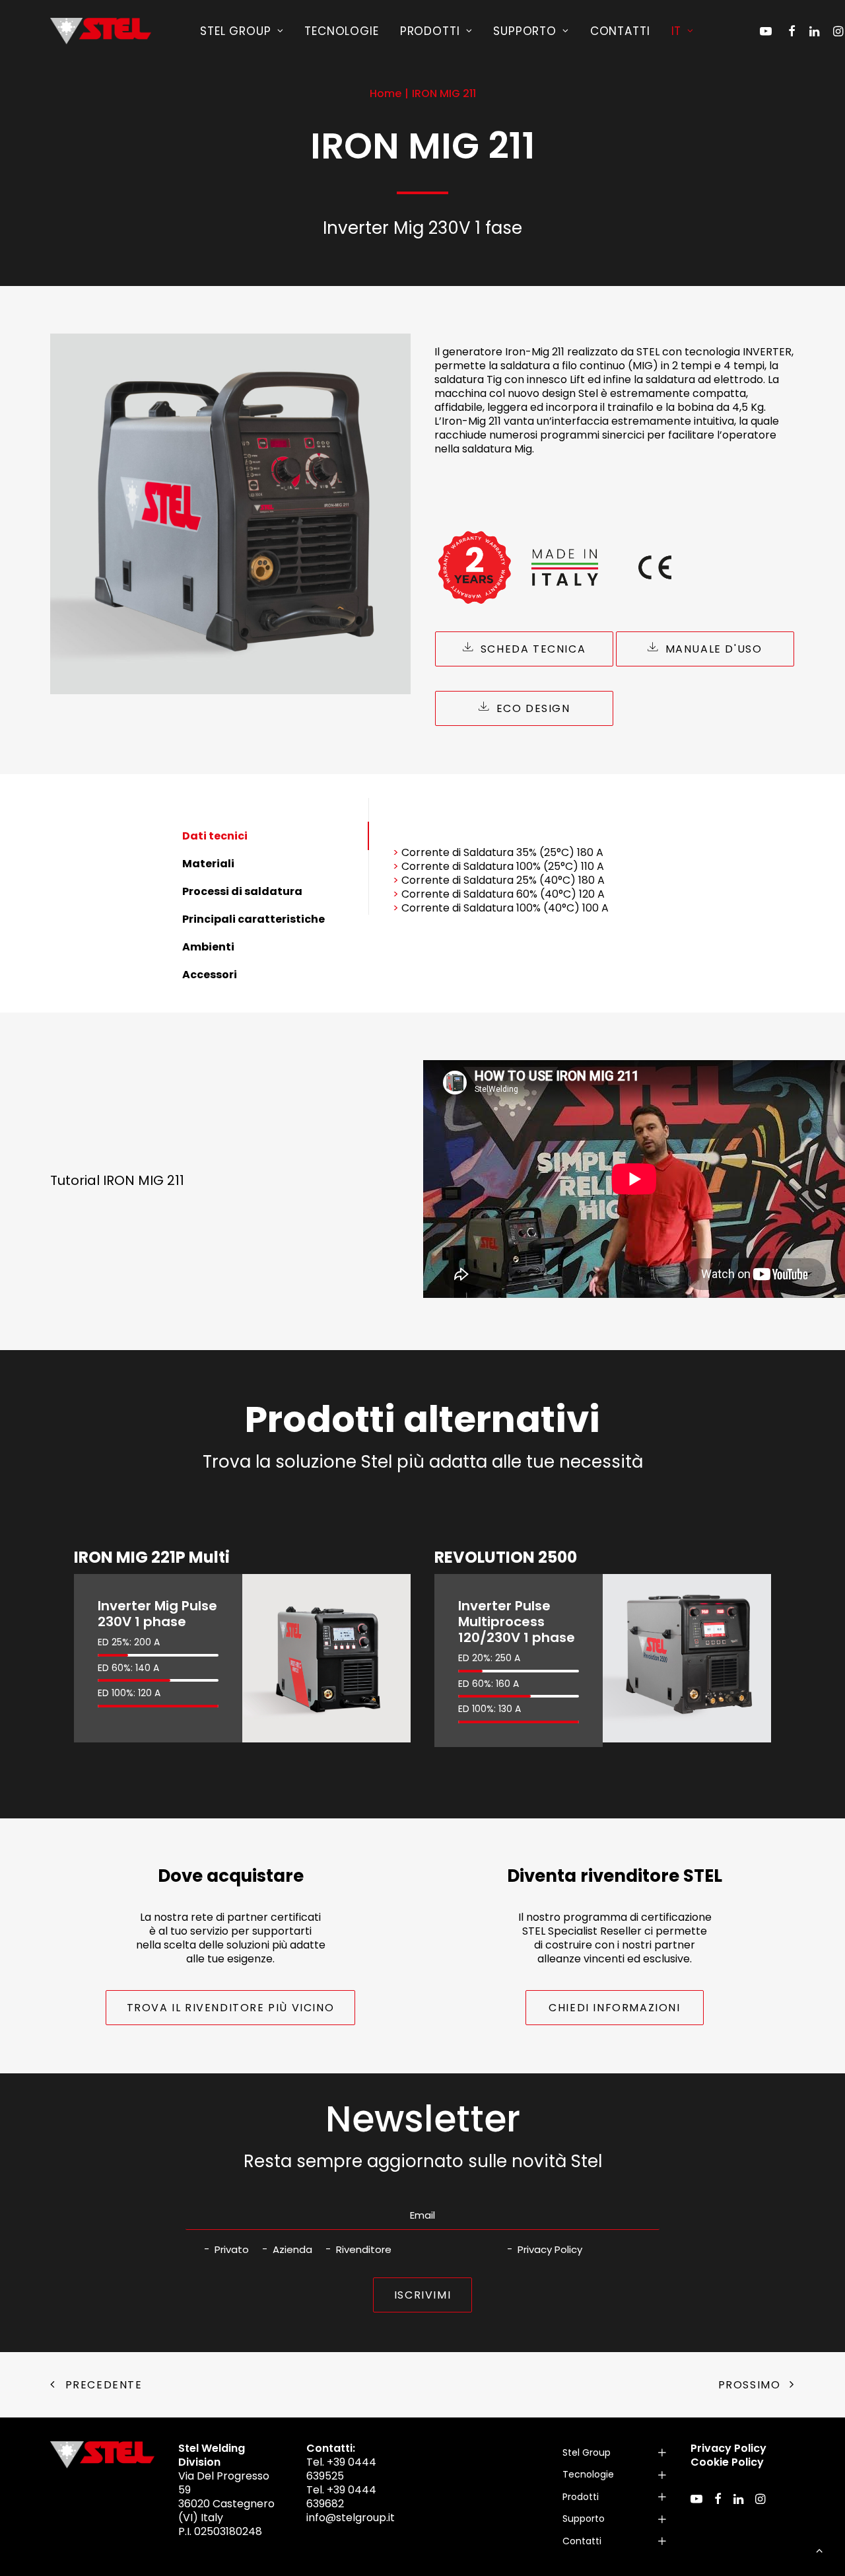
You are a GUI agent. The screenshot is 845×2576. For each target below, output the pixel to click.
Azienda (292, 2249)
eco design (533, 708)
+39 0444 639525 (341, 2469)
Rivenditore (364, 2249)
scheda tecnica (533, 649)
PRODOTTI (430, 31)
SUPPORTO (525, 31)
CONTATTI (620, 31)
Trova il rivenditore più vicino (231, 2008)
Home (386, 93)
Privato (232, 2249)
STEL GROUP (236, 31)
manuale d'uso (714, 649)
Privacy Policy (550, 2249)
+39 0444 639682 (341, 2497)
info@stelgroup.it (351, 2518)
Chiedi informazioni (614, 2008)
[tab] (615, 2453)
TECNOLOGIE (342, 31)
